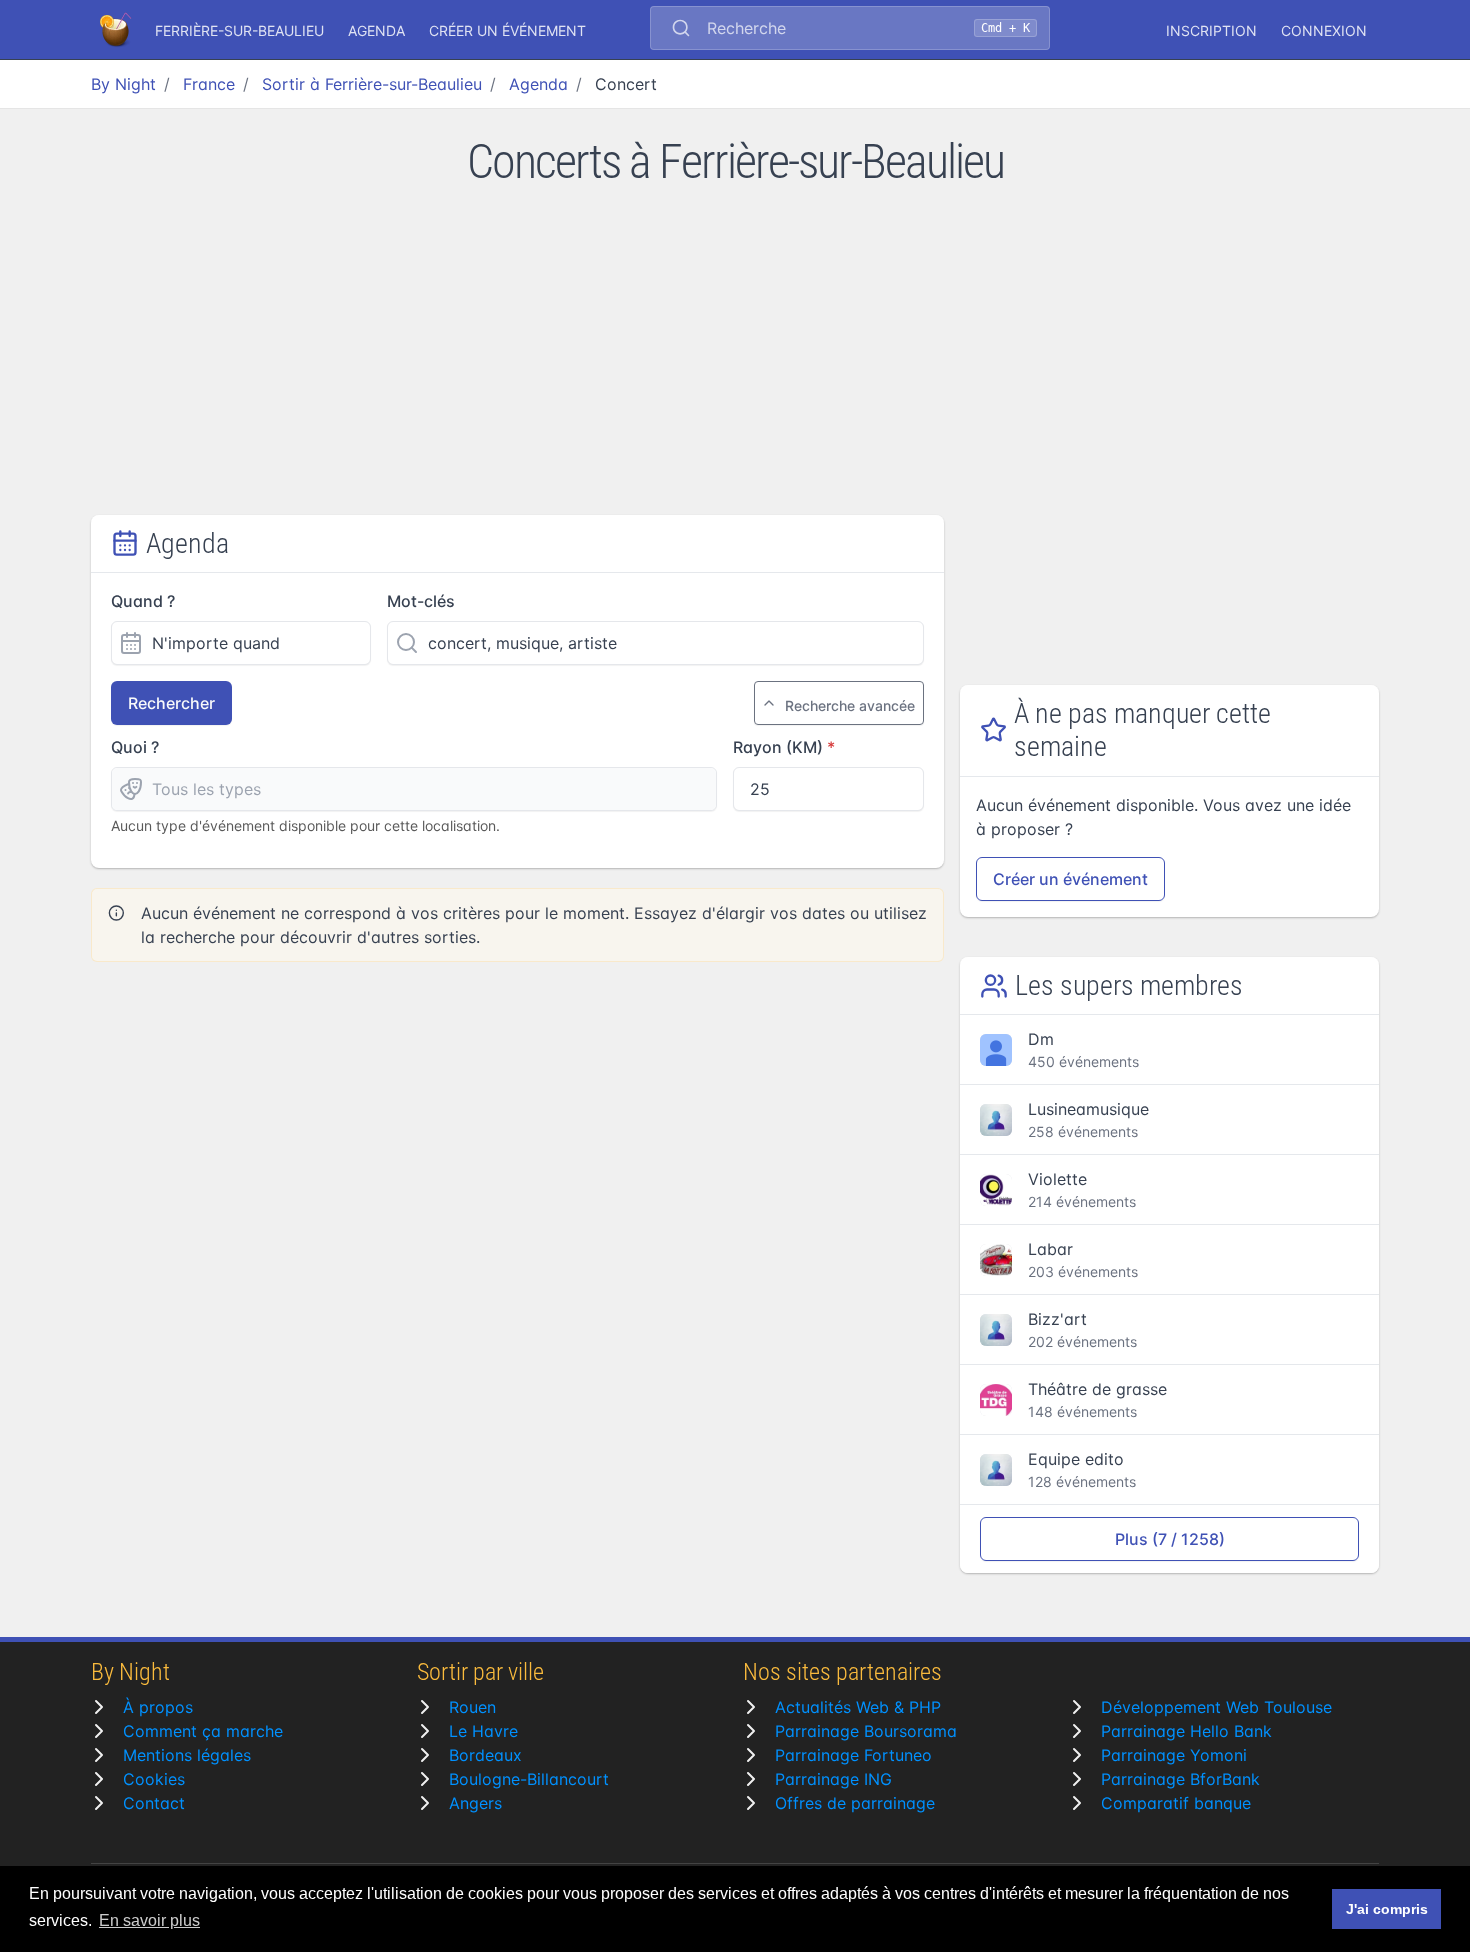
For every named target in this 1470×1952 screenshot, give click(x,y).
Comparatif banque (1176, 1803)
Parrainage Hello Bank (1186, 1731)
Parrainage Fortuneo (853, 1755)
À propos (158, 1707)
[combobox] (850, 30)
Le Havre (483, 1731)
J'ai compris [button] (1387, 1909)
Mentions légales (187, 1755)
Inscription (1211, 30)
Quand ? (143, 601)
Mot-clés (421, 601)
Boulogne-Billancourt (529, 1779)
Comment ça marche (203, 1731)
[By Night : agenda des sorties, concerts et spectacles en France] (117, 30)
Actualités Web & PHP (858, 1707)
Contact (154, 1803)
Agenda (376, 30)
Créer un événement (507, 30)
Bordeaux (485, 1755)
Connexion (1324, 30)
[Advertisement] (735, 365)
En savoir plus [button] (149, 1920)
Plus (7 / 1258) (1170, 1539)
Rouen (472, 1707)
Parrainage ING (833, 1779)
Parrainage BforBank (1180, 1779)
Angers (475, 1803)
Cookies (154, 1779)
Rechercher (171, 703)
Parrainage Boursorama (866, 1731)
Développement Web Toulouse (1216, 1707)
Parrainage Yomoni (1174, 1755)
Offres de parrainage (855, 1803)
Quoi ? (135, 747)
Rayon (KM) (778, 747)
